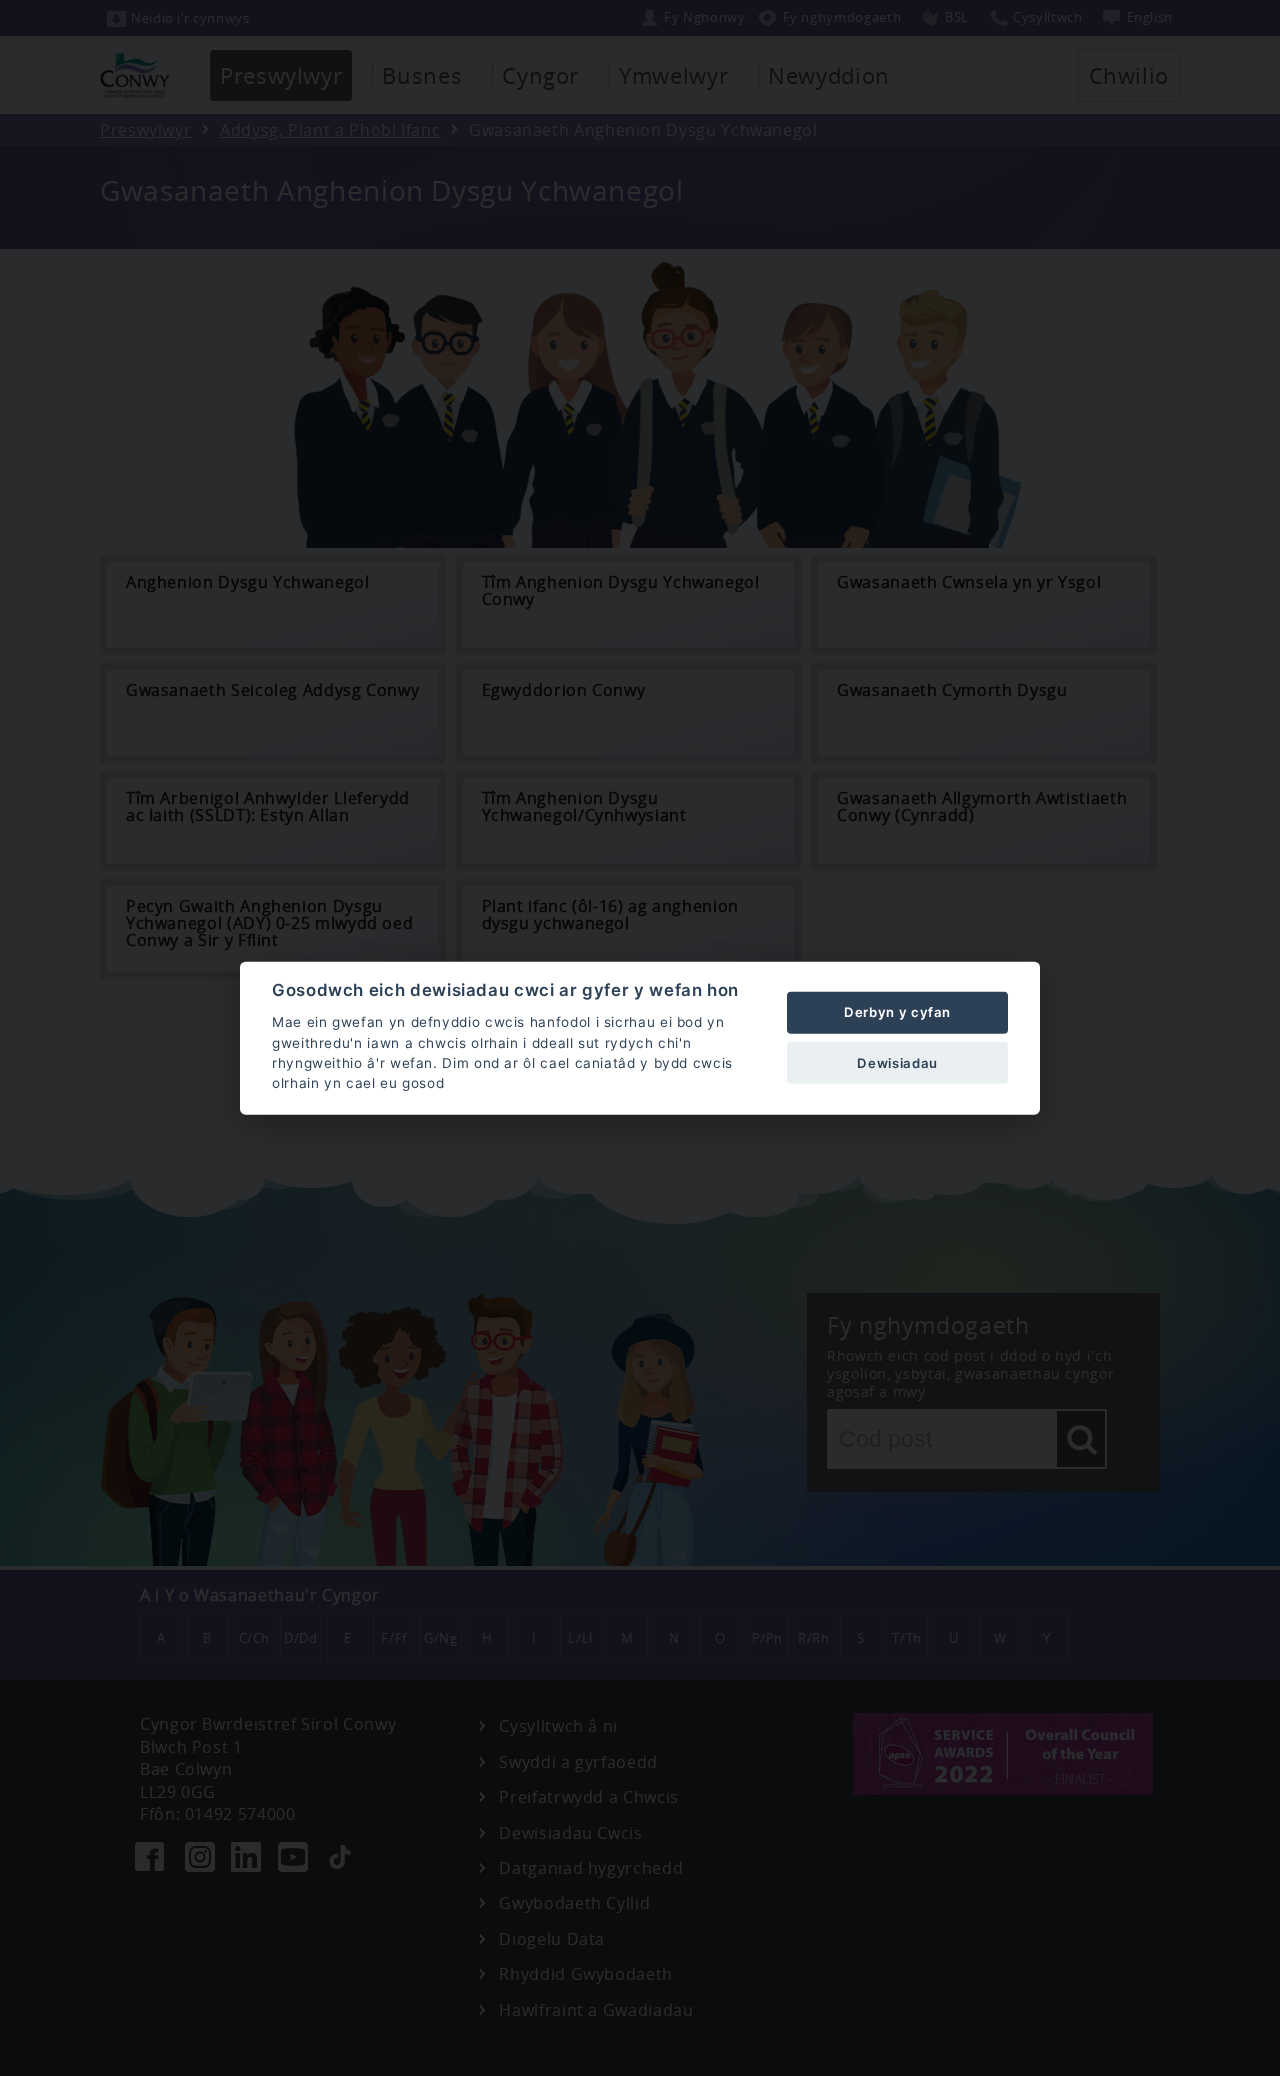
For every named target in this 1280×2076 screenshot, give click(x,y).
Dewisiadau (897, 1062)
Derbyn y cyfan (897, 1012)
